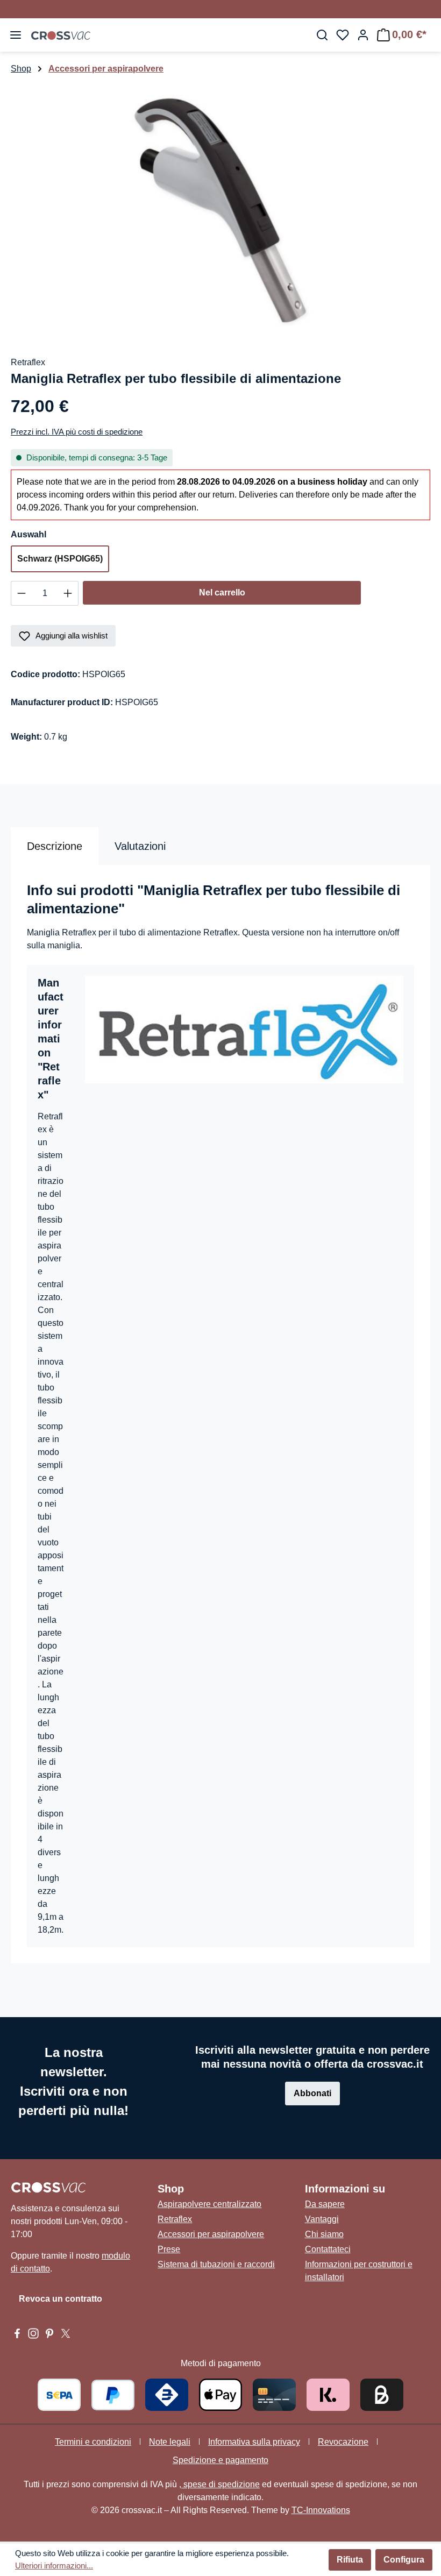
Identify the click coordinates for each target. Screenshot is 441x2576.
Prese (169, 2249)
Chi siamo (324, 2234)
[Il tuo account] (363, 35)
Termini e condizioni (93, 2442)
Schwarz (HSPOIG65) (60, 559)
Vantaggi (322, 2219)
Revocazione (343, 2442)
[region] (220, 210)
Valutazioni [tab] (140, 846)
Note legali (170, 2442)
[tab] (55, 846)
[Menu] (16, 35)
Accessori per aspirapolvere (211, 2234)
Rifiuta (350, 2560)
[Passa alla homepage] (61, 35)
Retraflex (175, 2219)
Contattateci (328, 2249)
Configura (404, 2560)
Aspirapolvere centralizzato (209, 2204)
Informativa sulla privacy (254, 2442)
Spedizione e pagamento (220, 2460)
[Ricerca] (322, 35)
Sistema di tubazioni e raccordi (216, 2264)
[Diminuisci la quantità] (21, 593)
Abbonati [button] (312, 2093)
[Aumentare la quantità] (68, 593)
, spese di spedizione (219, 2484)
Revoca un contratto (61, 2299)
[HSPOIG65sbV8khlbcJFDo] (220, 210)
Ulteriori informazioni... (54, 2566)
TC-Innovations (321, 2510)
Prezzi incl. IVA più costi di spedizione (77, 432)
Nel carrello (222, 592)
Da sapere (325, 2204)
